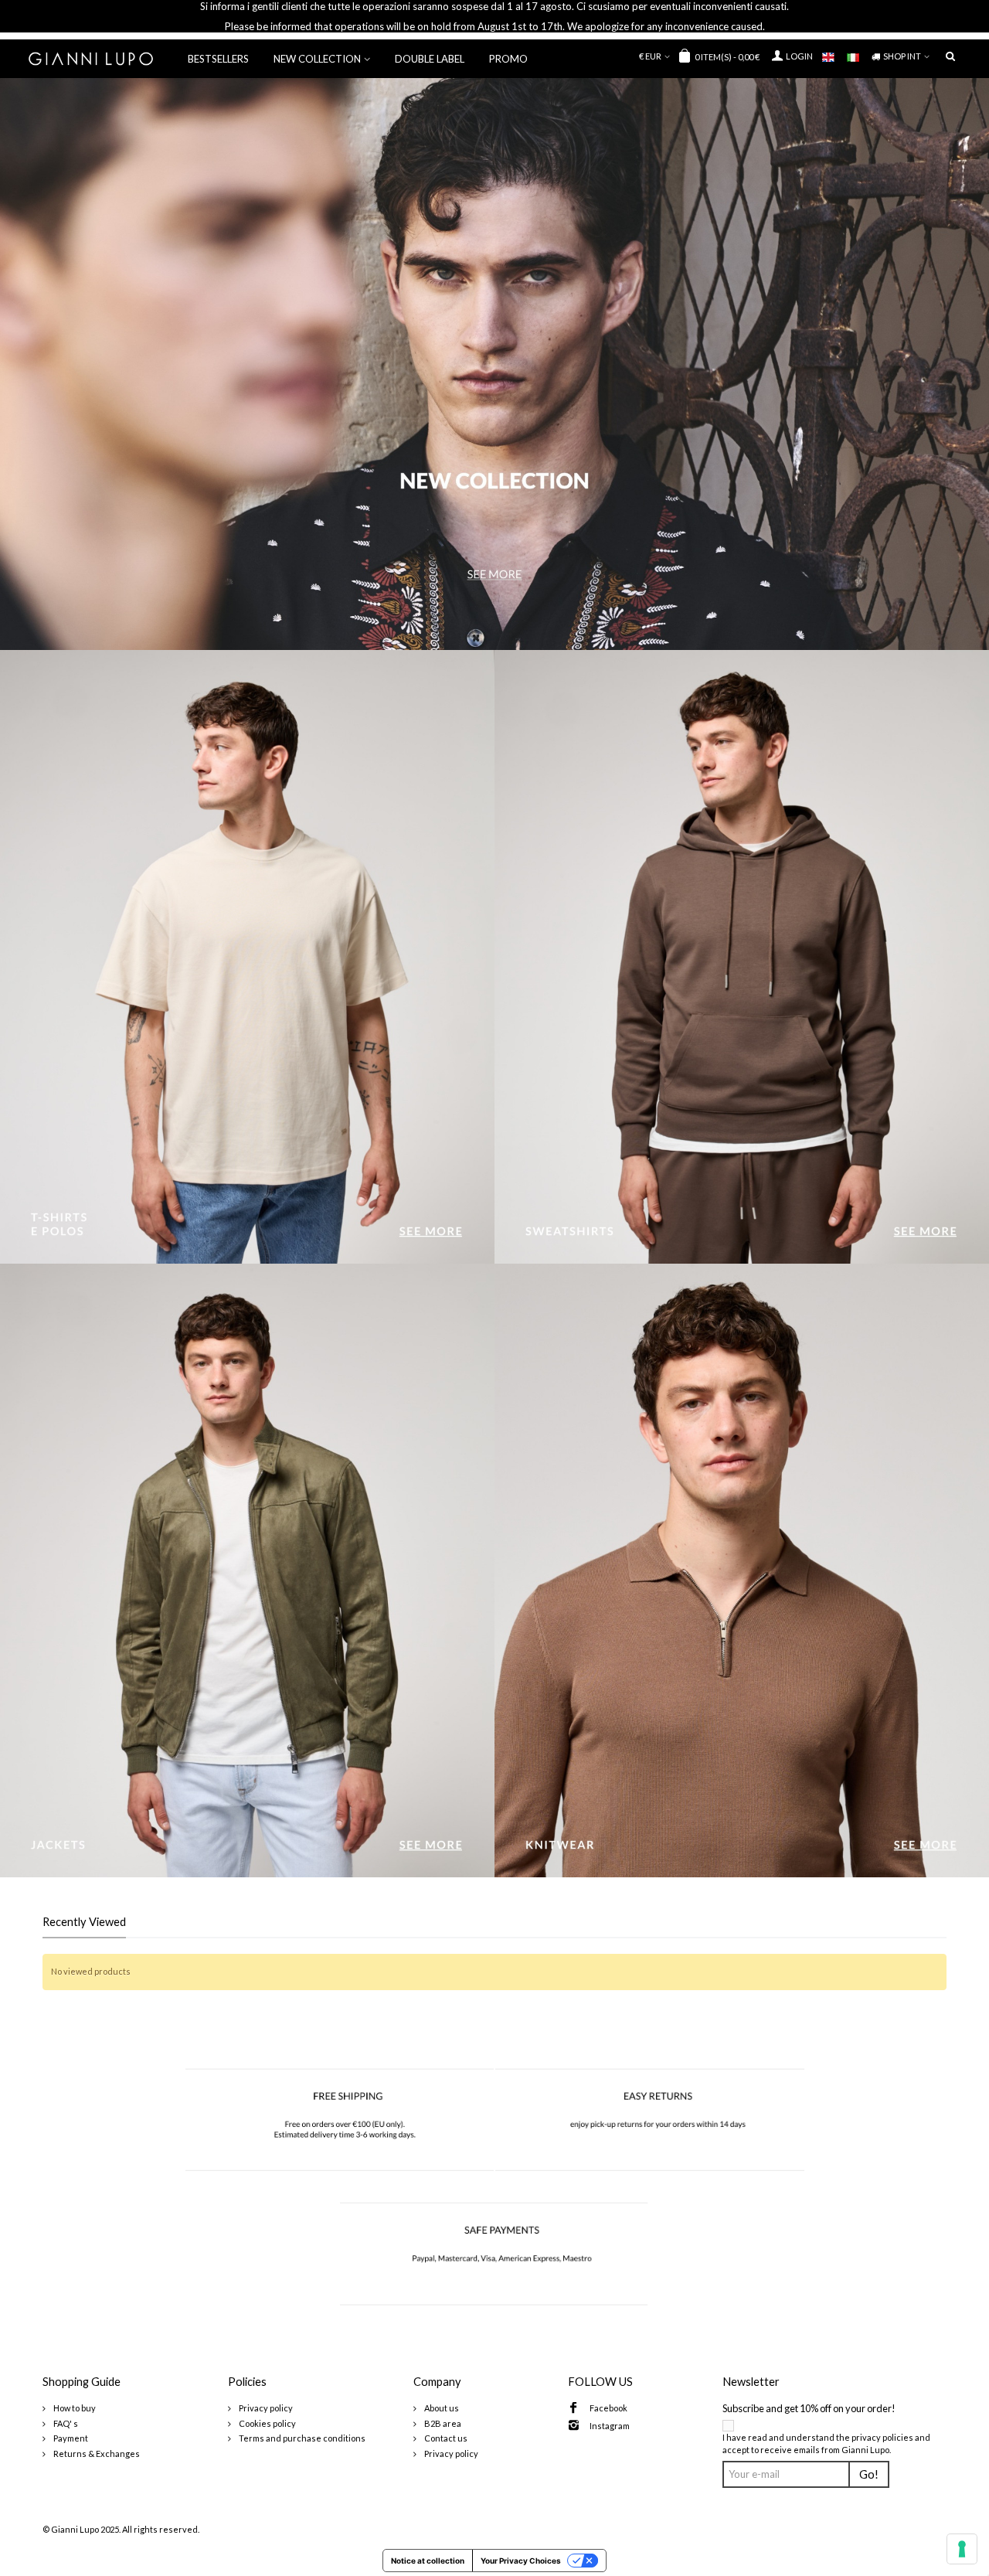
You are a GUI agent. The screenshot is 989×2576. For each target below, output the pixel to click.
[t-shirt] (247, 957)
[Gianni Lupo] (91, 58)
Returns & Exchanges (96, 2453)
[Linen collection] (742, 957)
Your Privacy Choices (521, 2561)
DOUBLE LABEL (430, 59)
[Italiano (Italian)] (859, 54)
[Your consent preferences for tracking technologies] (962, 2549)
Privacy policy (265, 2408)
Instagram (610, 2426)
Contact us (445, 2438)
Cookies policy (267, 2423)
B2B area (442, 2423)
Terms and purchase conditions (301, 2438)
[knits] (742, 1570)
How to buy (74, 2408)
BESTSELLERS (218, 59)
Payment (70, 2438)
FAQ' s (65, 2423)
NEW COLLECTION (317, 59)
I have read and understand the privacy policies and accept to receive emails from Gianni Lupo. (826, 2444)
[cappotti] (247, 1570)
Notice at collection (428, 2561)
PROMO (508, 59)
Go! (869, 2474)
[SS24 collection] (494, 364)
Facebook (608, 2408)
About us (441, 2408)
